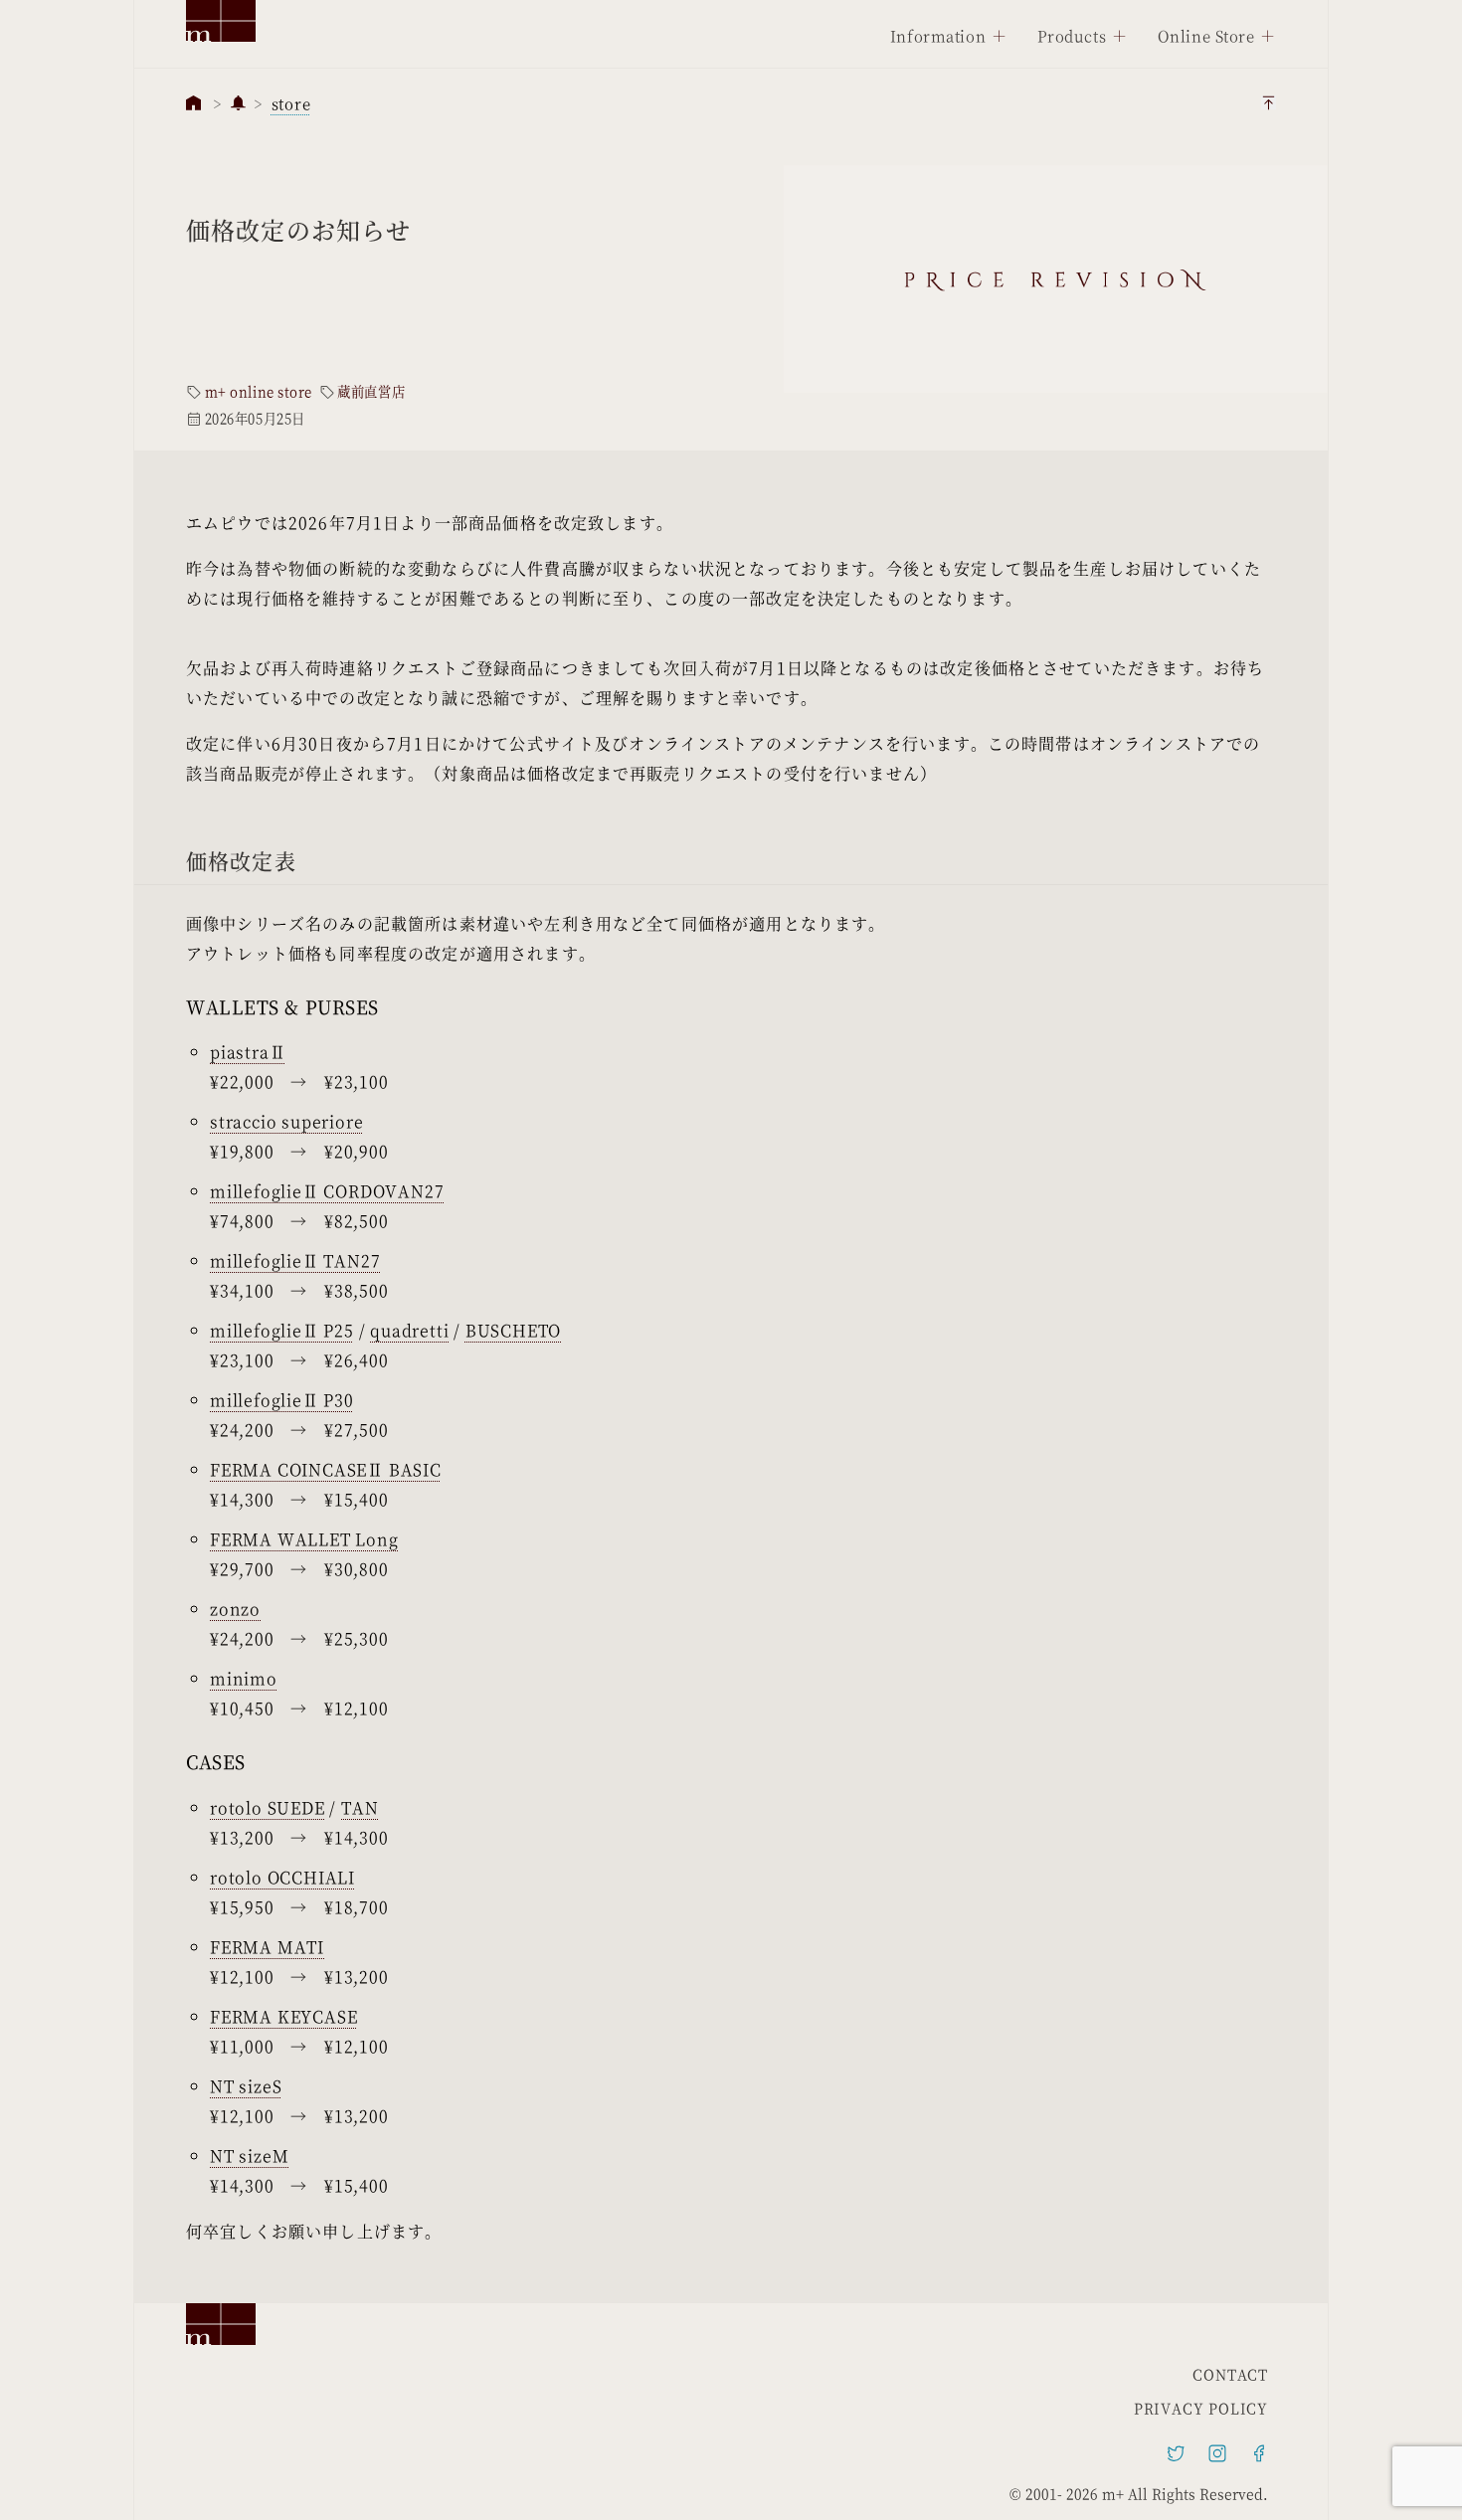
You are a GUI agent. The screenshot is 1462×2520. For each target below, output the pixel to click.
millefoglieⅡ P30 (282, 1400)
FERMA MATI (267, 1947)
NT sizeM (249, 2156)
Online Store (1206, 35)
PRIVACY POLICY (1201, 2408)
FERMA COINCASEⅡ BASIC (326, 1469)
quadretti (409, 1330)
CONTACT (1230, 2374)
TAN (360, 1807)
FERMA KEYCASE (283, 2016)
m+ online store (259, 392)
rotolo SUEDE (268, 1807)
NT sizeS (246, 2086)
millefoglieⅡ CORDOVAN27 (327, 1191)
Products (1072, 35)
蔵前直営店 (371, 392)
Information (938, 35)
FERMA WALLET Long (304, 1539)
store (291, 103)
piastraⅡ (248, 1052)
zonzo (235, 1609)
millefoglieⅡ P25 (282, 1330)
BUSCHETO (513, 1330)
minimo (244, 1678)
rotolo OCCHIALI (282, 1877)
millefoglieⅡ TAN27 (295, 1260)
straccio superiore (286, 1121)
